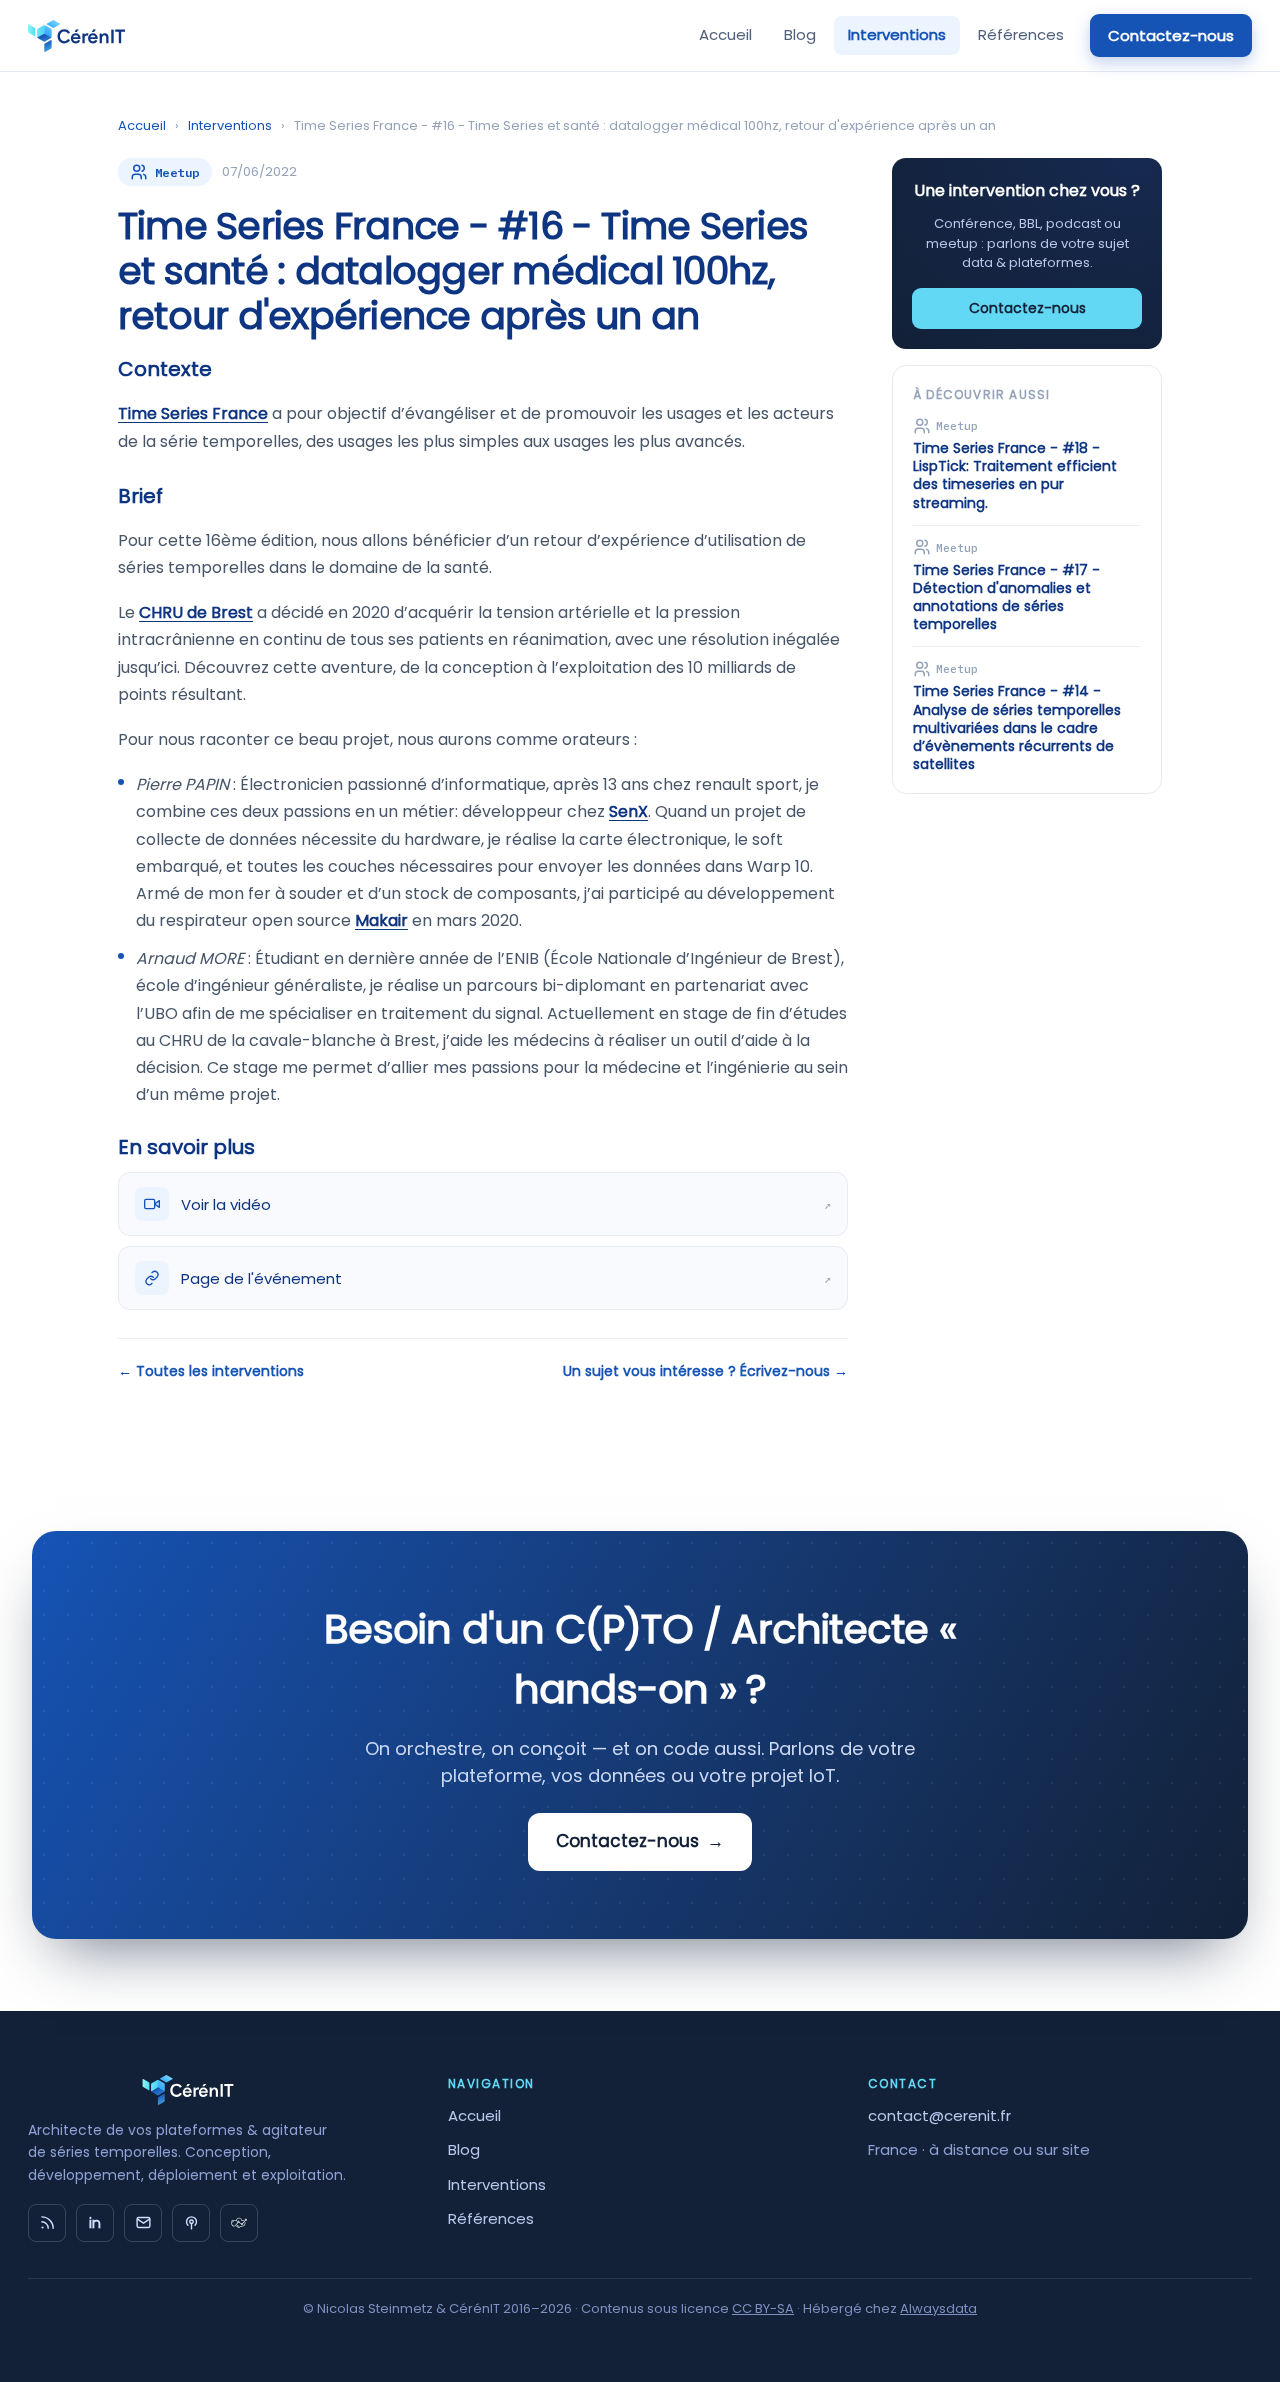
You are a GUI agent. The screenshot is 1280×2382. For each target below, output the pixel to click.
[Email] (143, 2223)
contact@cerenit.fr (939, 2115)
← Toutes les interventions (211, 1371)
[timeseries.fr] (239, 2223)
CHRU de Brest (196, 612)
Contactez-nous (1171, 35)
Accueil (725, 34)
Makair (381, 920)
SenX (628, 811)
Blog (800, 34)
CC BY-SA (763, 2308)
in (95, 2223)
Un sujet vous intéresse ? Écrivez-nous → (705, 1371)
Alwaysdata (938, 2308)
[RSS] (47, 2223)
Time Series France (193, 413)
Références (1021, 34)
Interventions (897, 34)
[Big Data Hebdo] (191, 2223)
